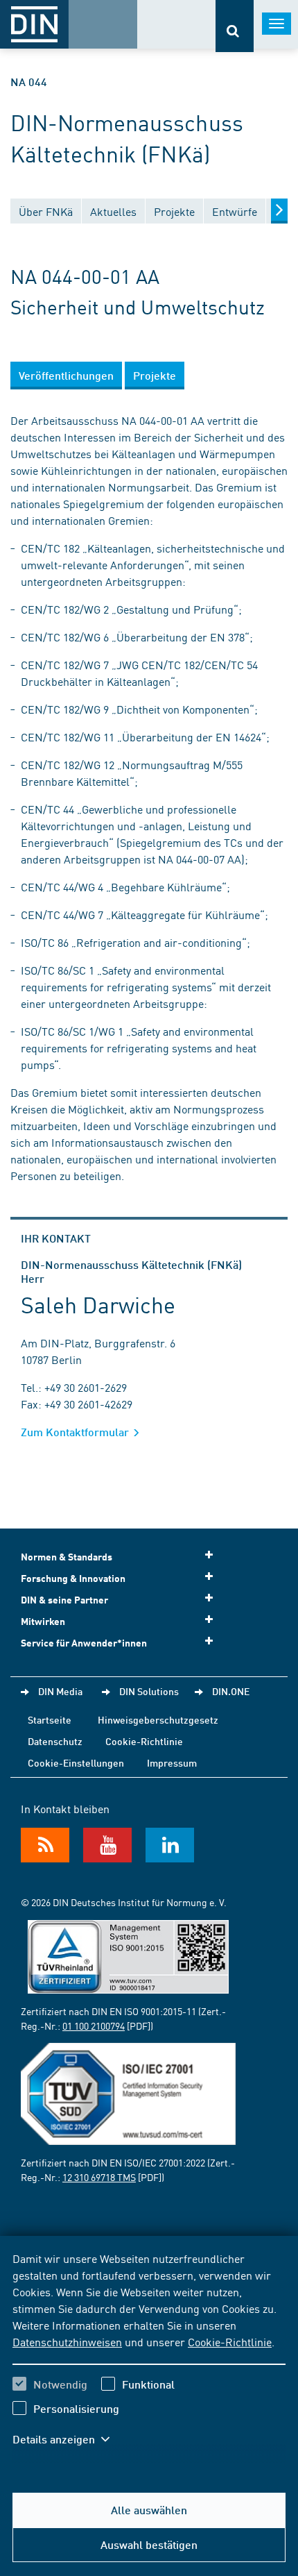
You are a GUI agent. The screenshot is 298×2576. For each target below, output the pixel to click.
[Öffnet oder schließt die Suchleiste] (235, 26)
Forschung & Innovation (73, 1578)
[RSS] (45, 1845)
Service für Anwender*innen (84, 1643)
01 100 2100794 (94, 2026)
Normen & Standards (67, 1557)
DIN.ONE (231, 1691)
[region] (149, 2357)
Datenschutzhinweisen (67, 2341)
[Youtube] (107, 1845)
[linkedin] (170, 1845)
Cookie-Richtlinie (230, 2341)
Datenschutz (55, 1741)
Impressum (172, 1762)
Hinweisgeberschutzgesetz (158, 1719)
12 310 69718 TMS (99, 2177)
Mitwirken (43, 1621)
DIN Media (60, 1691)
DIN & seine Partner (64, 1600)
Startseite (50, 1719)
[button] (68, 2439)
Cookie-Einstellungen (76, 1762)
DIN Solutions (149, 1691)
